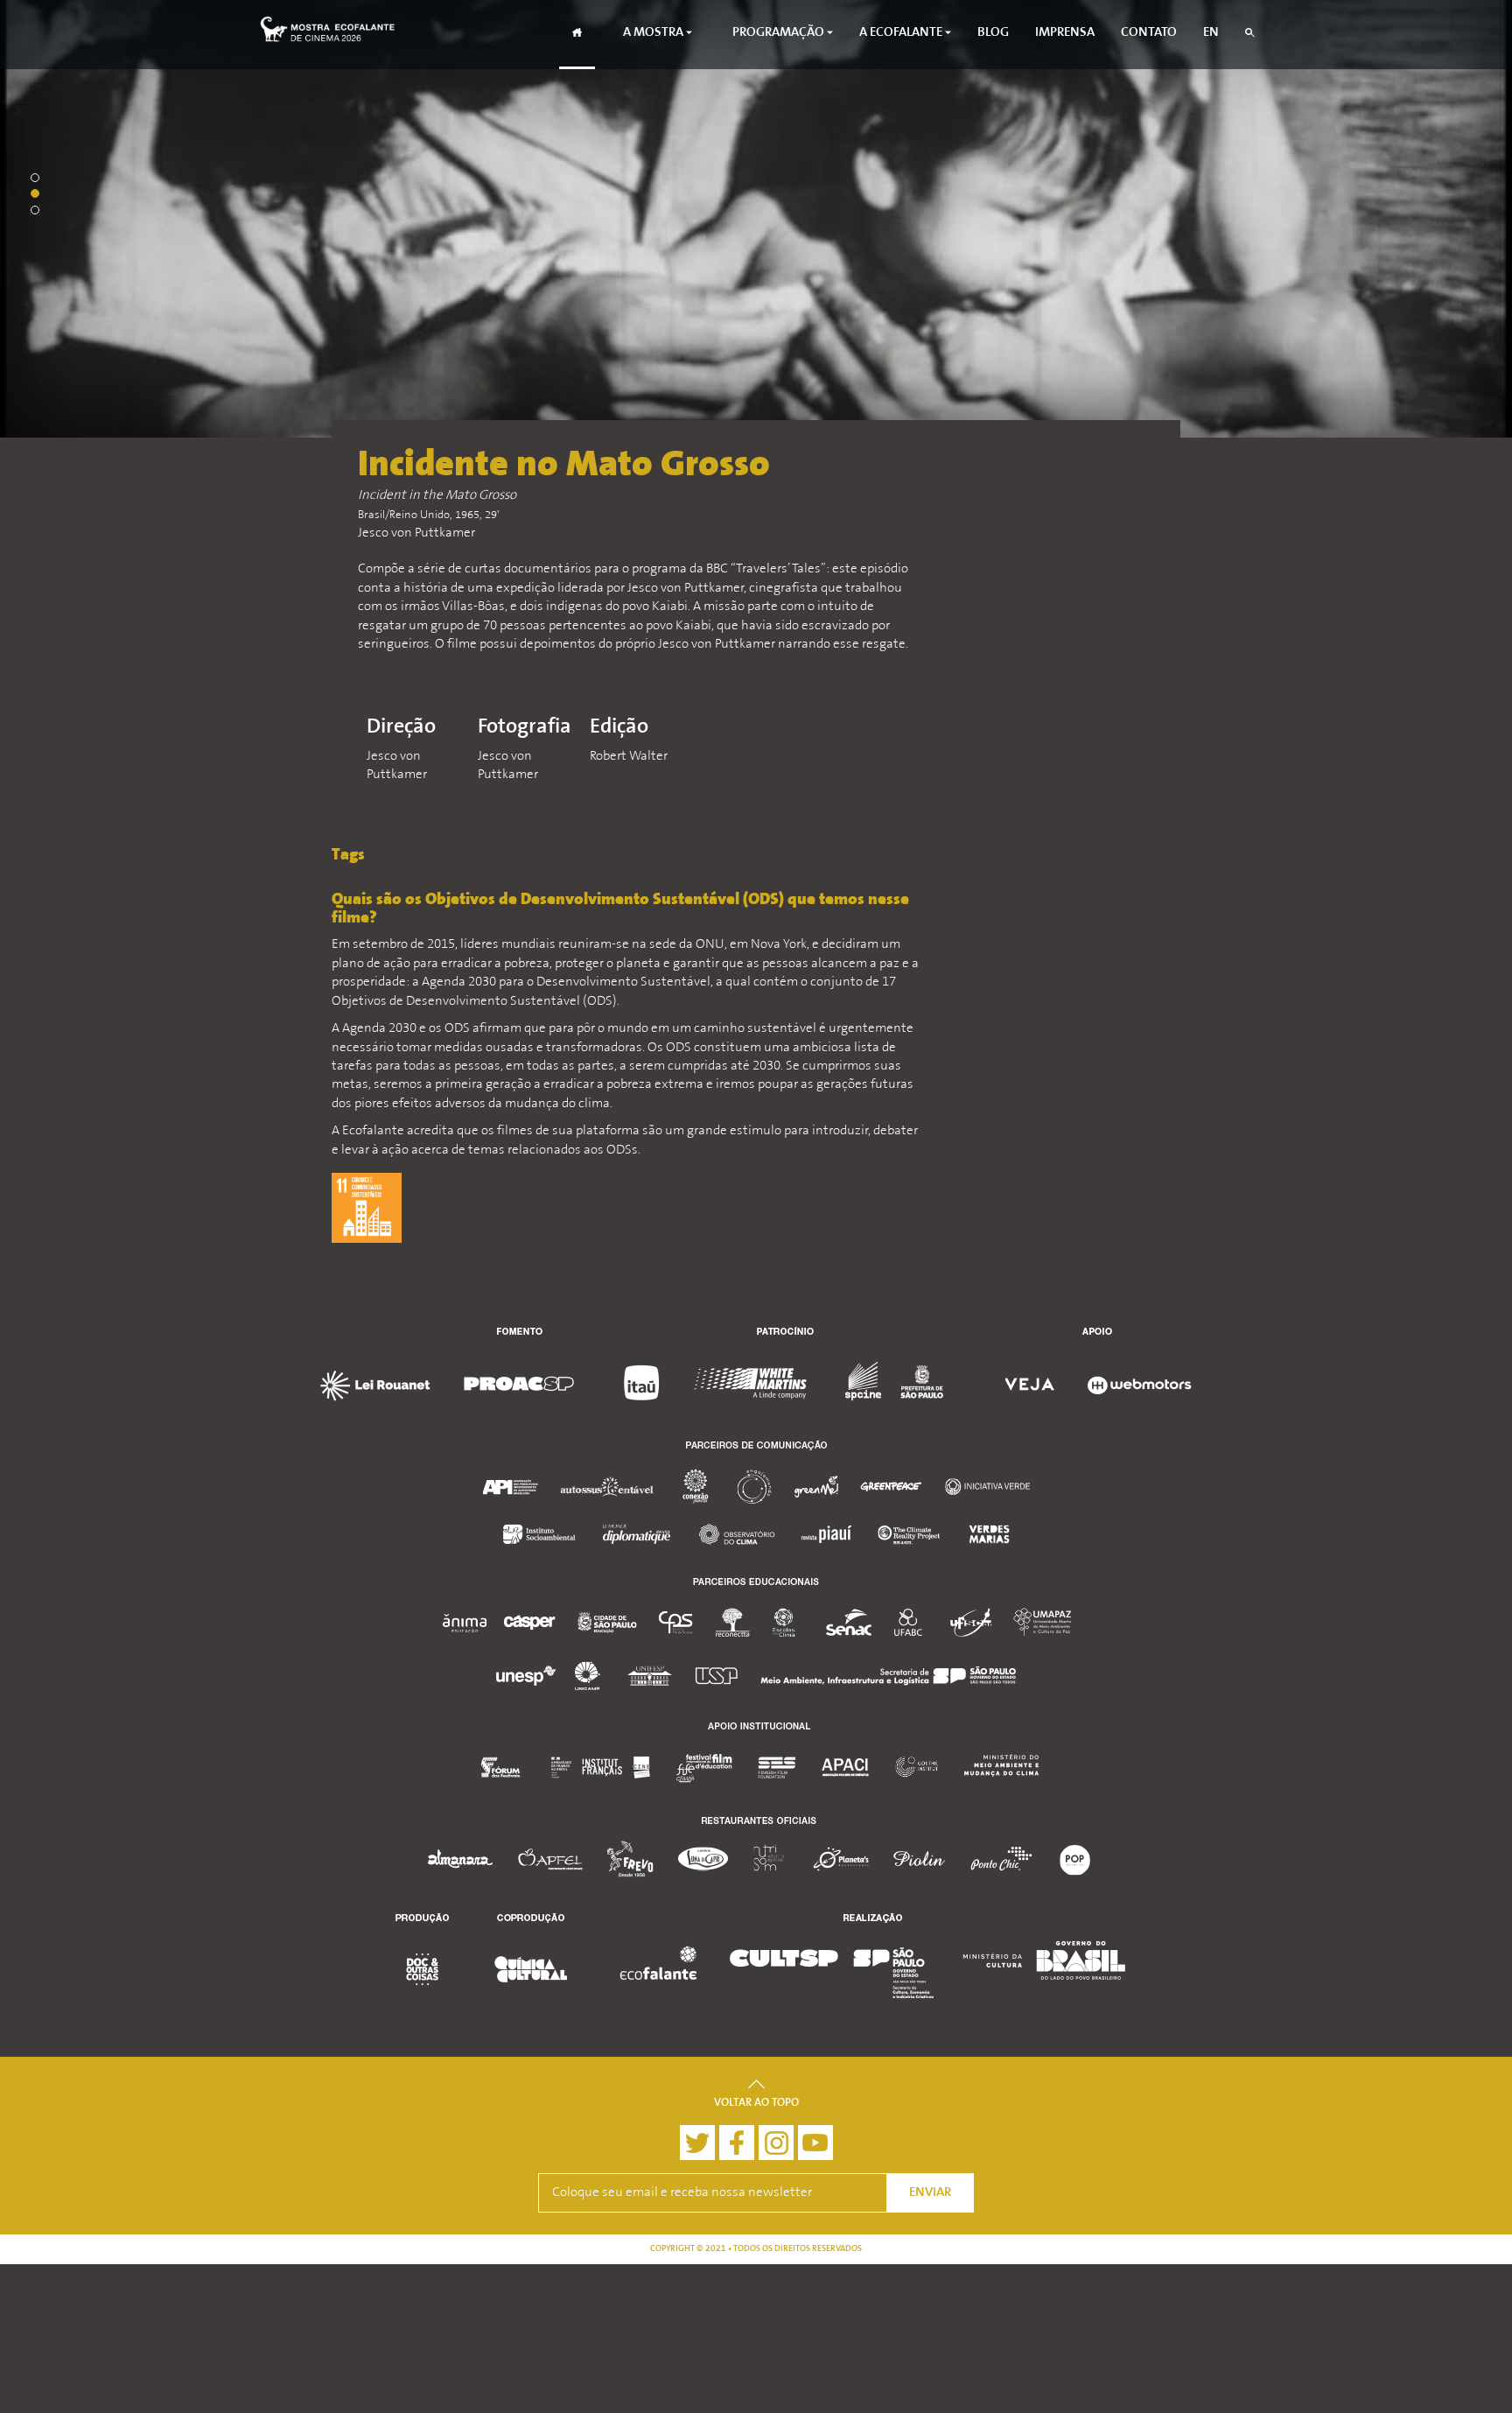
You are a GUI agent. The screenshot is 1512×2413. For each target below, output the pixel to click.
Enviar (930, 2193)
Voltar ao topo (756, 2103)
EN (1211, 33)
